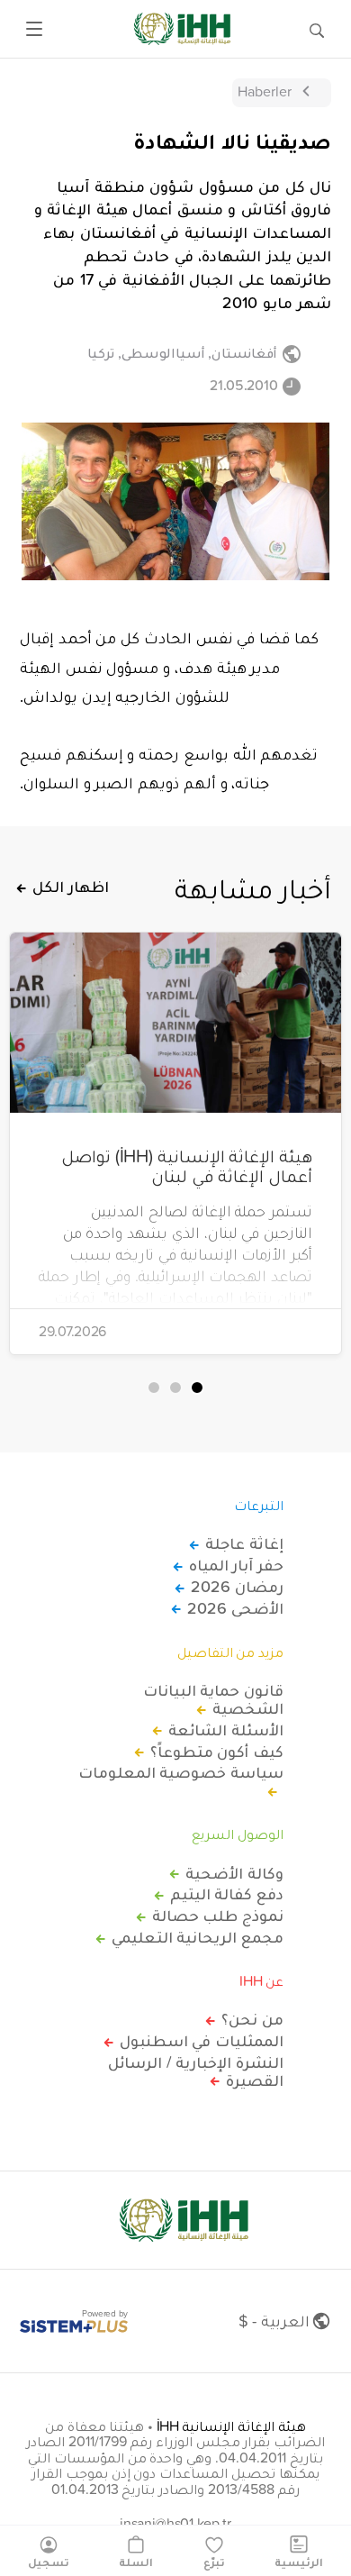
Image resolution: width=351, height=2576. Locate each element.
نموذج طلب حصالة (218, 1916)
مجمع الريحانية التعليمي (198, 1937)
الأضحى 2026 (235, 1608)
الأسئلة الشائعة (226, 1730)
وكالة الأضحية (234, 1873)
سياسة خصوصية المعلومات (181, 1773)
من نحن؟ (252, 2019)
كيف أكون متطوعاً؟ (217, 1752)
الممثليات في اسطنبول (202, 2041)
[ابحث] (317, 29)
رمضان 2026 (237, 1587)
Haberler (265, 91)
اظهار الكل (71, 887)
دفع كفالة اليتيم (227, 1894)
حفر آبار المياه (236, 1565)
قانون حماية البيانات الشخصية (213, 1699)
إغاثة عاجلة (244, 1543)
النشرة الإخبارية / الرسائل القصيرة (196, 2071)
